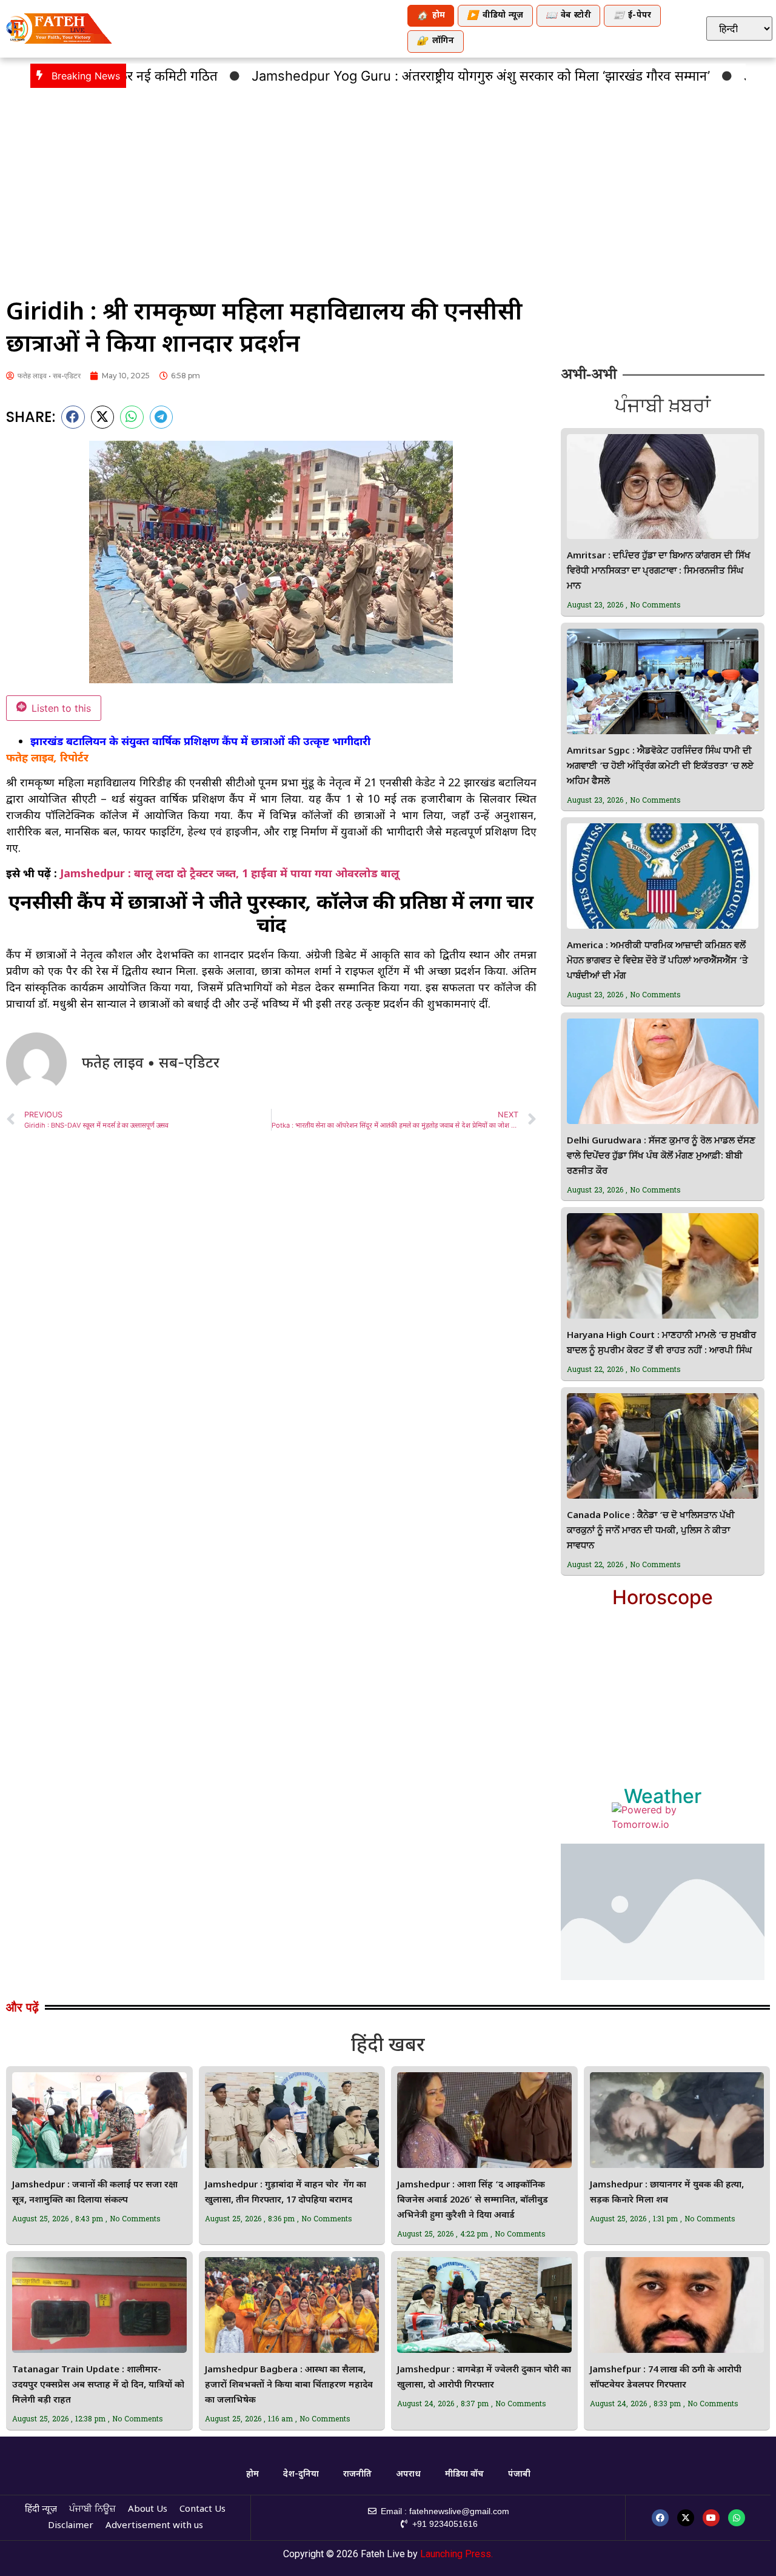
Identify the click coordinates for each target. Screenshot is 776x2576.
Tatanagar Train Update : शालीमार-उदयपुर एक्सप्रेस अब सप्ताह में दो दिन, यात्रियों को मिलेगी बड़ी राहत (98, 2385)
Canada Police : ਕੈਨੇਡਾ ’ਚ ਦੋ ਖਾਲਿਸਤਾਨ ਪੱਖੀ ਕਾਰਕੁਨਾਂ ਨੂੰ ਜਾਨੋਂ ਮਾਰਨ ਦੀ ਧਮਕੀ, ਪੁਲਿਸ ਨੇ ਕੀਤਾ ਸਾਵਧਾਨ (651, 1531)
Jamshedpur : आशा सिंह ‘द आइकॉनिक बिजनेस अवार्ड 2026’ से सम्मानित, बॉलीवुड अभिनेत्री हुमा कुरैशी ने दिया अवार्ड (473, 2200)
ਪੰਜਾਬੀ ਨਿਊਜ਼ (92, 2510)
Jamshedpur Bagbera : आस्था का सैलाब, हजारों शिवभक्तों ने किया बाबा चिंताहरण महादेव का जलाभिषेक (289, 2385)
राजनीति (357, 2474)
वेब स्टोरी (568, 16)
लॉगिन (435, 42)
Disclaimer (71, 2526)
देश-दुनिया (301, 2474)
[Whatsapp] (737, 2518)
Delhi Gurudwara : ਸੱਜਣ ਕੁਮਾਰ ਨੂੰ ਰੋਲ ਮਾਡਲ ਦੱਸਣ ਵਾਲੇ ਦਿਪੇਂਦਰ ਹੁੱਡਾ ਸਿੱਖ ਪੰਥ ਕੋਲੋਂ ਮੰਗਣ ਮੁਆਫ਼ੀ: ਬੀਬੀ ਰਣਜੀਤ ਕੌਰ (661, 1156)
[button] (73, 417)
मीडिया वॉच (464, 2474)
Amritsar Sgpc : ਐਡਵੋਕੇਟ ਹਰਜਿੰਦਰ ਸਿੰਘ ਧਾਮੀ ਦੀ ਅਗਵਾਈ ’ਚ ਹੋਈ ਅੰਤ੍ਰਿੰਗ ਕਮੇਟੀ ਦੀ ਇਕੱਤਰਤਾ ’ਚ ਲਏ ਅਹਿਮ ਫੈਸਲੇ (660, 767)
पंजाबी (519, 2474)
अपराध (408, 2474)
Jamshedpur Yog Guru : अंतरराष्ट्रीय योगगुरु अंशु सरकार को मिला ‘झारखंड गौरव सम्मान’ (413, 76)
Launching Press (456, 2554)
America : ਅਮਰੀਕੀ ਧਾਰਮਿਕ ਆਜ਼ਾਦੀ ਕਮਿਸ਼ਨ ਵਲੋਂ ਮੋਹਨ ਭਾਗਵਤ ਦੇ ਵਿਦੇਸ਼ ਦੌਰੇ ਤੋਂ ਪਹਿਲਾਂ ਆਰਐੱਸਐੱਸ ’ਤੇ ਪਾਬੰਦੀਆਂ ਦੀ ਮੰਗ (657, 961)
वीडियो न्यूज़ (495, 16)
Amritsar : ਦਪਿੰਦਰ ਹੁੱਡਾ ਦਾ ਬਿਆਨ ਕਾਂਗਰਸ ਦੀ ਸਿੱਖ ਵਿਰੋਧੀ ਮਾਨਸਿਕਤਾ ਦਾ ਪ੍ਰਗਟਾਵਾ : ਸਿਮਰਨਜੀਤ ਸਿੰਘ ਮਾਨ (659, 571)
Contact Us (202, 2510)
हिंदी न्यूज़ (41, 2510)
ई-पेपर (632, 16)
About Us (148, 2510)
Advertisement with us (154, 2526)
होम (431, 16)
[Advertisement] (388, 185)
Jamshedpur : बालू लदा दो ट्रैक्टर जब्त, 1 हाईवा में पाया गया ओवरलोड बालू (230, 873)
